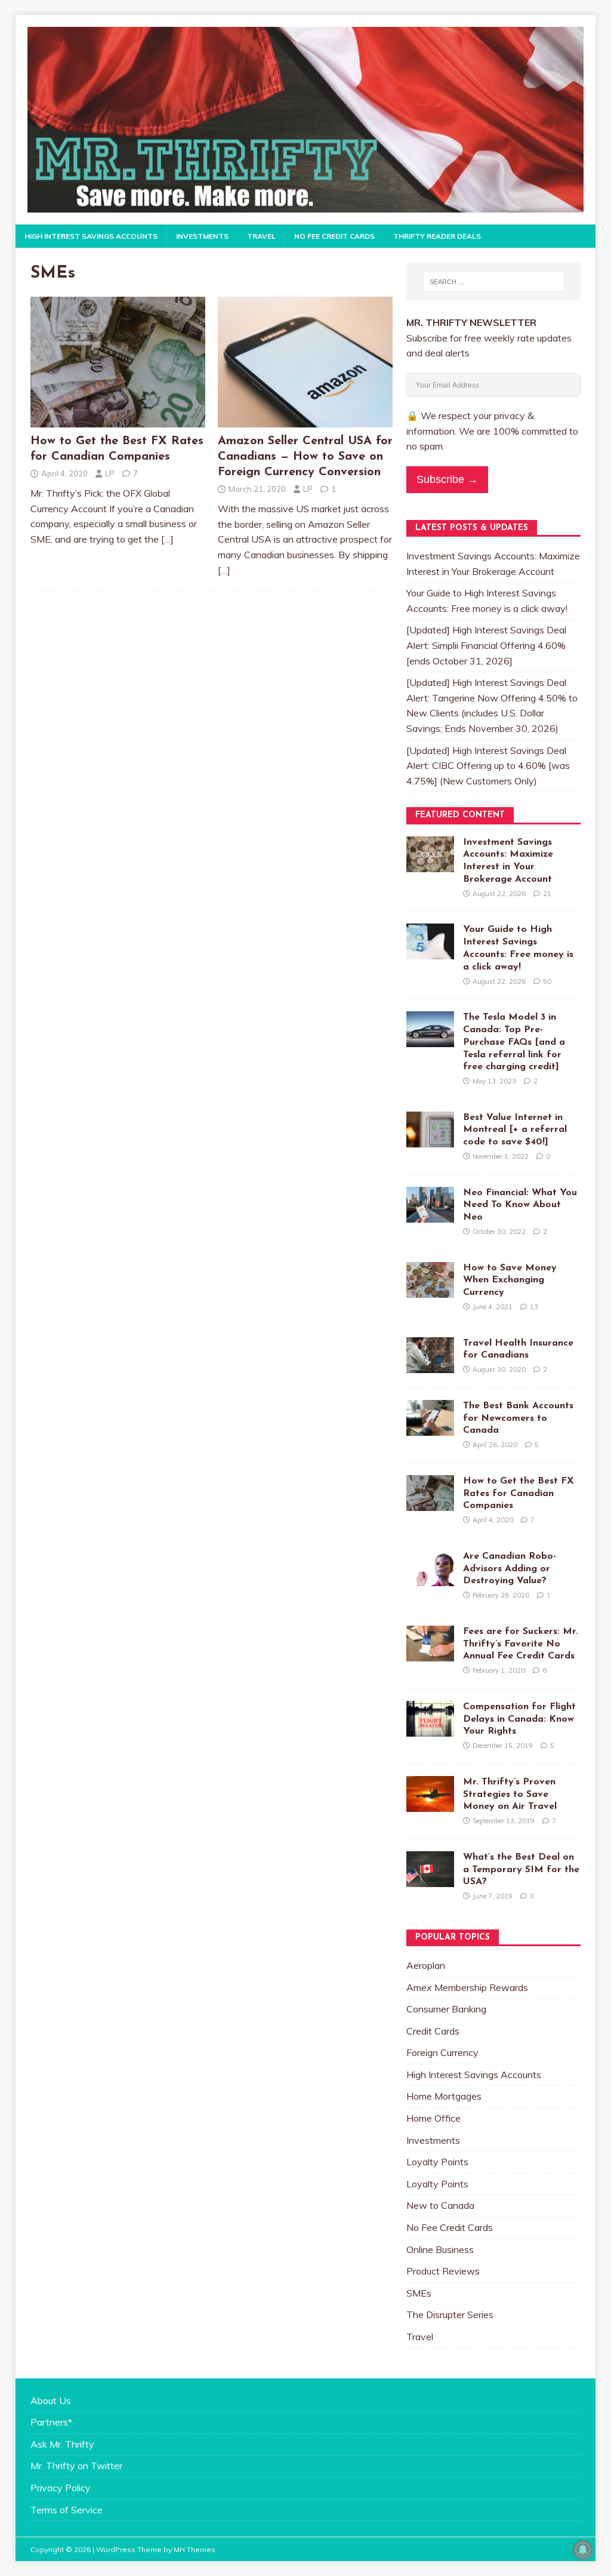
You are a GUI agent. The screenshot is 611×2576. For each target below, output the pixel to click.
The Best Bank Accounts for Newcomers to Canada (518, 1418)
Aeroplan (426, 1965)
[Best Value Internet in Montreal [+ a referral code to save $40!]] (430, 1139)
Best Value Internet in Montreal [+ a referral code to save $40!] (515, 1130)
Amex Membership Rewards (467, 1987)
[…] (167, 539)
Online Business (440, 2249)
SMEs (419, 2293)
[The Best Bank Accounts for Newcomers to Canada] (430, 1427)
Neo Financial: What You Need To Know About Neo (520, 1205)
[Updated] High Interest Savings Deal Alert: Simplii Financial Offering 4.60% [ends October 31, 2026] (486, 645)
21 (547, 894)
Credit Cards (433, 2031)
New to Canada (440, 2205)
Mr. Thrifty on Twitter (76, 2466)
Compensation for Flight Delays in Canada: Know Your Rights (519, 1719)
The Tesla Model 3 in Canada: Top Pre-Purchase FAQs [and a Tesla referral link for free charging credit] (514, 1042)
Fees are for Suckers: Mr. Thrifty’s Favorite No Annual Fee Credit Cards (521, 1644)
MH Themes (195, 2549)
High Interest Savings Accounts (91, 236)
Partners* (51, 2422)
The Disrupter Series (450, 2315)
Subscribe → (447, 479)
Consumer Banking (446, 2009)
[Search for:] (494, 282)
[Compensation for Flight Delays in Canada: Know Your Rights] (430, 1728)
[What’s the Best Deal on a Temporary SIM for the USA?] (430, 1879)
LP (110, 473)
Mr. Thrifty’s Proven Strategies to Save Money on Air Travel (510, 1795)
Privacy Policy (61, 2488)
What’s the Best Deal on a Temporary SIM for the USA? (521, 1870)
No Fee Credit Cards (334, 236)
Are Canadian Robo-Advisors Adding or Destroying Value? (510, 1569)
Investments (202, 236)
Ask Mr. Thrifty (62, 2444)
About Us (51, 2400)
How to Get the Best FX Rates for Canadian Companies (519, 1494)
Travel (261, 236)
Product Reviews (443, 2271)
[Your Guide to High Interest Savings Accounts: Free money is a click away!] (430, 952)
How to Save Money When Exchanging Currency (510, 1281)
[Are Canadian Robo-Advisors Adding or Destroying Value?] (430, 1578)
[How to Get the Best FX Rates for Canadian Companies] (118, 421)
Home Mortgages (444, 2096)
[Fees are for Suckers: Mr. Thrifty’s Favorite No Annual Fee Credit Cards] (430, 1653)
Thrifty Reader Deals (437, 236)
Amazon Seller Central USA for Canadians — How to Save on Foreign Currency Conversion (305, 457)
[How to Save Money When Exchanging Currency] (430, 1289)
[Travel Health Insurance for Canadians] (430, 1365)
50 (547, 981)
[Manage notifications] (583, 2550)
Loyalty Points (437, 2162)
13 (534, 1307)
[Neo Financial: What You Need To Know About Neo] (430, 1214)
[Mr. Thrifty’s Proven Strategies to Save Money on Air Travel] (430, 1803)
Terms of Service (67, 2510)
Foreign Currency (442, 2052)
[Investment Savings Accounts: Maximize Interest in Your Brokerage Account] (430, 864)
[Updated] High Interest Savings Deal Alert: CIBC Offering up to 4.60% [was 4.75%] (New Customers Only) (488, 766)
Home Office (433, 2118)
